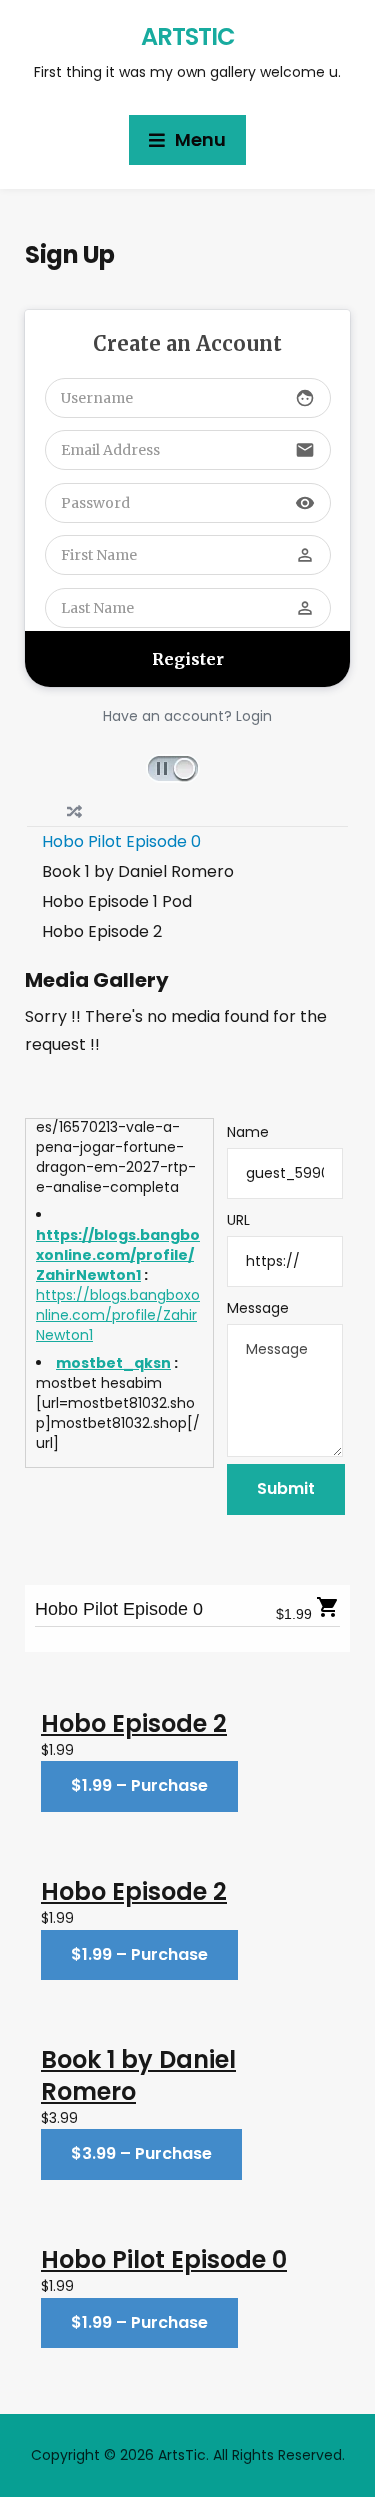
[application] (188, 767)
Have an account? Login (187, 716)
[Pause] (173, 768)
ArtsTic (188, 36)
